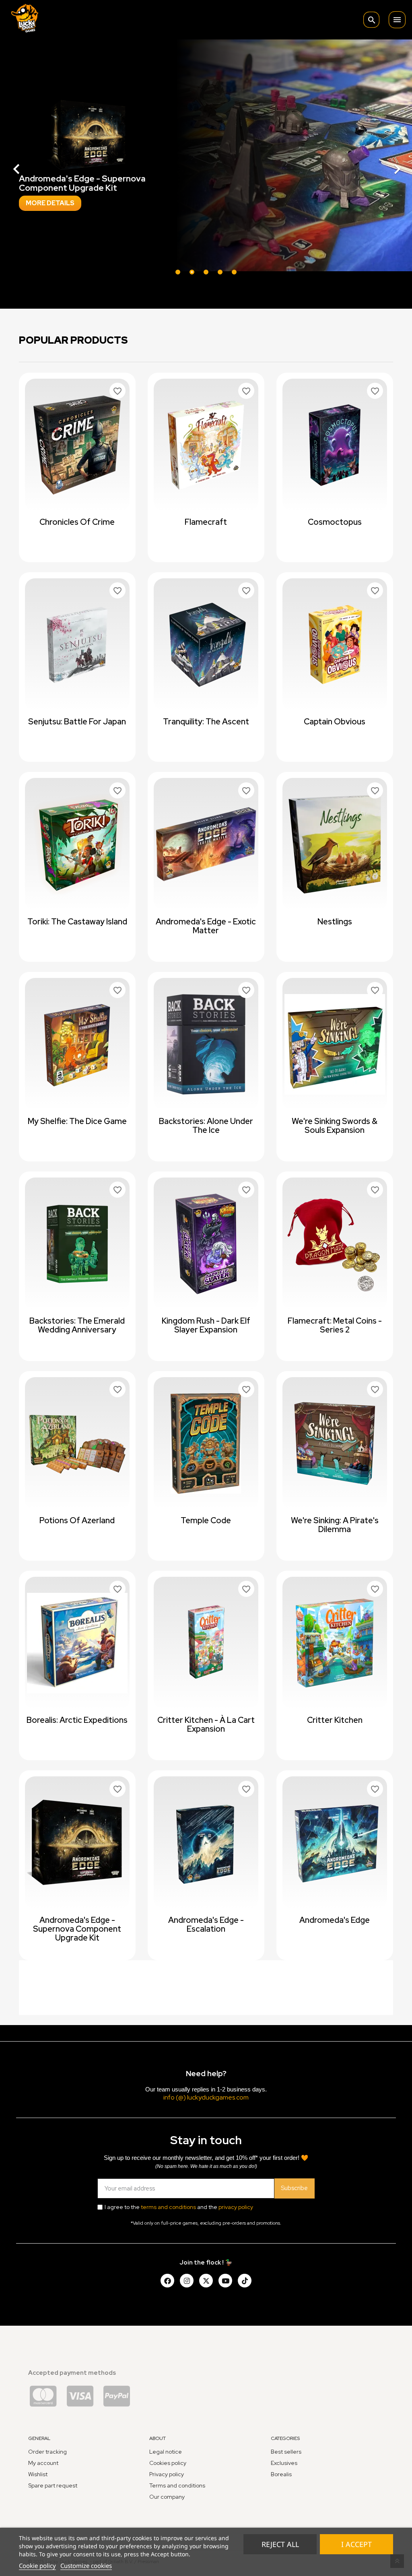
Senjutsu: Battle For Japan (77, 722)
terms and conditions (168, 2207)
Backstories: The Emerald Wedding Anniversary (77, 1325)
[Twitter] (206, 2281)
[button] (31, 165)
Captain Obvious (335, 722)
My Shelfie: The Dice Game (77, 1121)
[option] (206, 165)
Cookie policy (37, 2566)
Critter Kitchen (335, 1720)
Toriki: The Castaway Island (77, 922)
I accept (356, 2544)
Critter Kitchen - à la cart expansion (206, 1724)
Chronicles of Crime (77, 522)
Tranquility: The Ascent (206, 722)
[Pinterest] (245, 2281)
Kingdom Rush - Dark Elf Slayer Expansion (206, 1325)
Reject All (280, 2544)
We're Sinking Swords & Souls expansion (335, 1126)
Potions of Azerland (77, 1520)
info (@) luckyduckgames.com (206, 2097)
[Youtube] (225, 2281)
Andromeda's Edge (335, 1920)
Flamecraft (206, 522)
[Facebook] (167, 2281)
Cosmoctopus (335, 522)
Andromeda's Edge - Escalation (206, 1924)
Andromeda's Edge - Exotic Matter (206, 926)
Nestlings (335, 922)
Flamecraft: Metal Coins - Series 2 (335, 1325)
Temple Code (206, 1520)
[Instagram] (187, 2281)
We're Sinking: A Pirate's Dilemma (335, 1525)
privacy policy (236, 2207)
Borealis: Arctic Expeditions (77, 1720)
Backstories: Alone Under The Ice (206, 1126)
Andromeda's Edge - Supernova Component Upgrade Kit (77, 1929)
